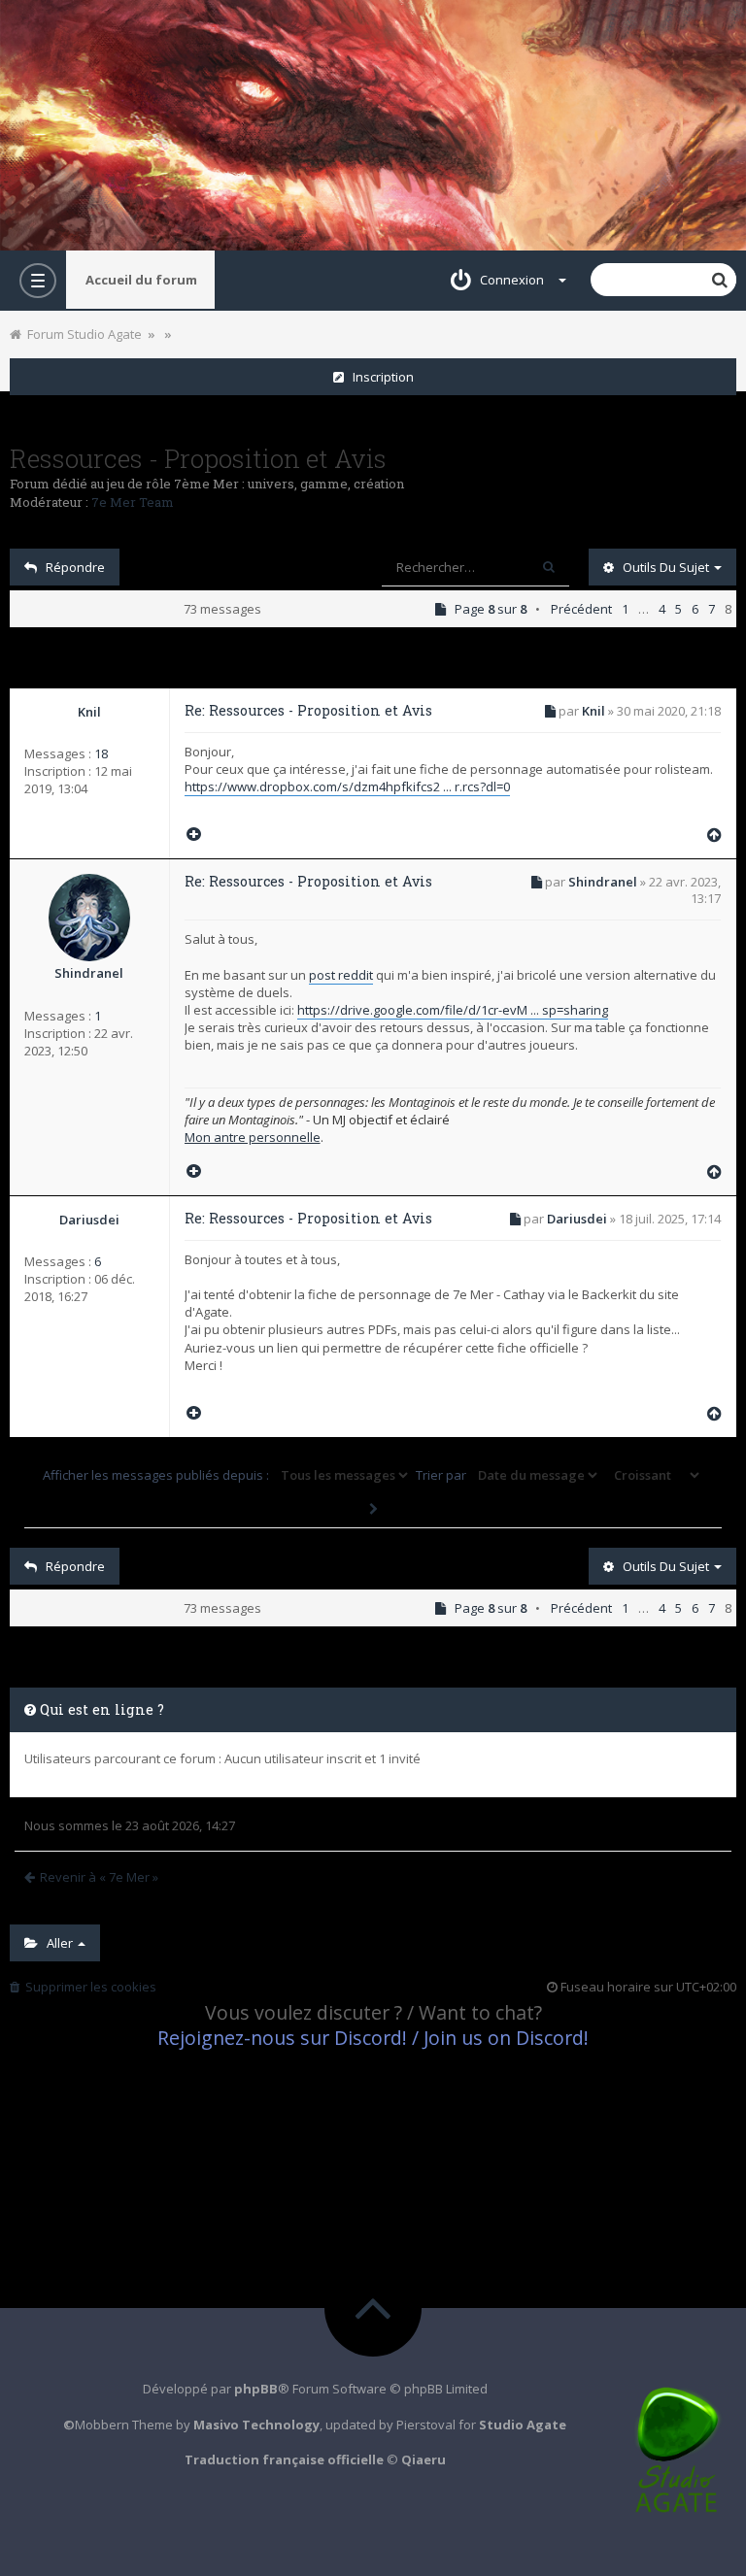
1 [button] (625, 609)
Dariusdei (89, 1220)
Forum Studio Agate (82, 334)
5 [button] (678, 609)
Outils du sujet (663, 567)
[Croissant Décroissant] (655, 1475)
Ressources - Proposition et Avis (198, 458)
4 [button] (662, 609)
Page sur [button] (486, 609)
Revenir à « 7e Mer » (99, 1877)
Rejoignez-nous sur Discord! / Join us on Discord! (373, 2038)
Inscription (379, 377)
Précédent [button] (581, 609)
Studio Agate (523, 2425)
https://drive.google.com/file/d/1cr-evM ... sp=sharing (453, 1010)
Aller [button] (57, 1943)
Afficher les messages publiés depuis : (157, 1475)
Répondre (71, 567)
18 (101, 753)
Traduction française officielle (284, 2459)
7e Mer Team (133, 502)
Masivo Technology (256, 2425)
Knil (89, 712)
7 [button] (712, 609)
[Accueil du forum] (373, 125)
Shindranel (89, 973)
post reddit (341, 975)
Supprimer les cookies (88, 1987)
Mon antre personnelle (253, 1137)
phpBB (256, 2389)
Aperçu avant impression (186, 329)
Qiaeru (424, 2459)
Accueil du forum (141, 280)
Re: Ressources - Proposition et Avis (308, 710)
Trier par (442, 1475)
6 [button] (695, 609)
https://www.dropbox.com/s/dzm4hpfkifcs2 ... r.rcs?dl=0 (347, 786)
